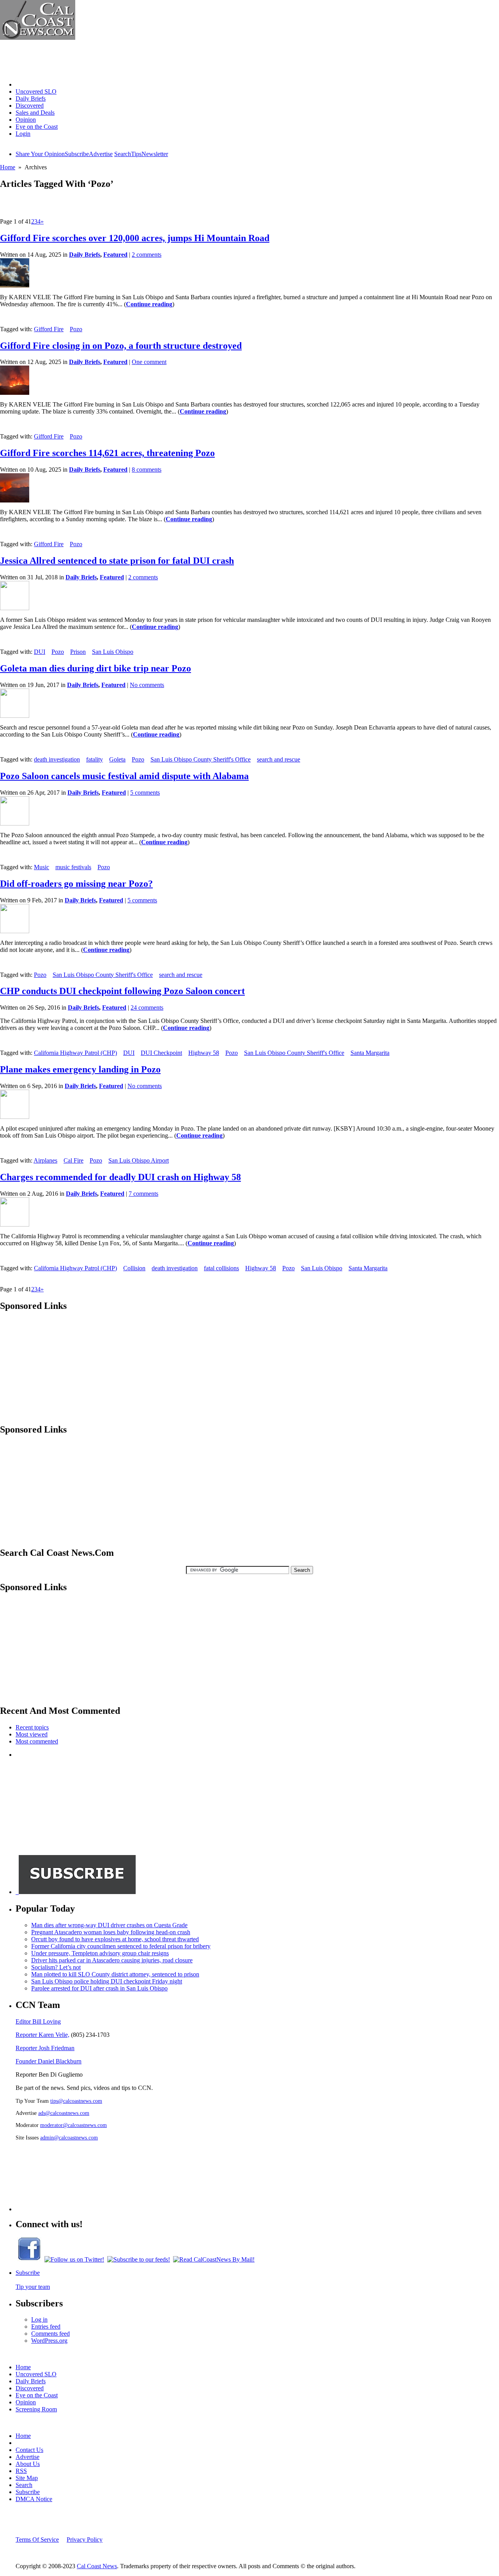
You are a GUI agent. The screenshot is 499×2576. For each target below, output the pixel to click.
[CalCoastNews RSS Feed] (139, 2259)
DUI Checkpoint (161, 1053)
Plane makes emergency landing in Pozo (80, 1069)
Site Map (27, 2478)
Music (42, 867)
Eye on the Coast (37, 127)
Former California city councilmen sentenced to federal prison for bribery (121, 1946)
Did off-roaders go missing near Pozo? (76, 884)
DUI (40, 652)
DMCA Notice (34, 2499)
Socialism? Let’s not (56, 1967)
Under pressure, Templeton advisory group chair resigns (100, 1953)
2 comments (147, 255)
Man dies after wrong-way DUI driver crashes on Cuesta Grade (109, 1925)
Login (23, 134)
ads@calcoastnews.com (64, 2113)
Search (123, 154)
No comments (147, 685)
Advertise (101, 154)
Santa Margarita (370, 1053)
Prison (78, 652)
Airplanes (45, 1160)
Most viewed (32, 1734)
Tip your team (33, 2287)
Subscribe (77, 154)
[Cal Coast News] (38, 38)
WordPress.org (49, 2341)
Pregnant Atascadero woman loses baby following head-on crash (111, 1932)
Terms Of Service (37, 2540)
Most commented (37, 1741)
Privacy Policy (85, 2540)
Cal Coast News (97, 2566)
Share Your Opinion (40, 154)
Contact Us (29, 2450)
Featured (115, 255)
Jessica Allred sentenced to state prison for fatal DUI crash (117, 561)
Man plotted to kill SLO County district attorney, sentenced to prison (115, 1974)
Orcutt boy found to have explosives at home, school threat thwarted (115, 1939)
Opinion (26, 120)
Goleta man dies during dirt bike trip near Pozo (96, 668)
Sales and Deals (35, 113)
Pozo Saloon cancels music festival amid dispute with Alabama (124, 776)
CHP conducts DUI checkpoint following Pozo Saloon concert (122, 991)
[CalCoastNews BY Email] (214, 2259)
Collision (134, 1268)
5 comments (145, 793)
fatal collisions (221, 1268)
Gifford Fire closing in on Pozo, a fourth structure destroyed (121, 346)
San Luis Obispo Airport (139, 1160)
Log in (39, 2319)
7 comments (143, 1194)
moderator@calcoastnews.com (73, 2125)
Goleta (117, 759)
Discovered (30, 106)
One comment (149, 362)
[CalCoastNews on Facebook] (29, 2259)
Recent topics (32, 1727)
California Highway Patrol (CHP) (75, 1053)
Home (23, 84)
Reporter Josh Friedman (45, 2048)
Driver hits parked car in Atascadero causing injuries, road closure (112, 1960)
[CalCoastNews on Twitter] (74, 2259)
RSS (21, 2471)
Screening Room (36, 2409)
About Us (28, 2464)
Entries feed (46, 2327)
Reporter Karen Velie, (42, 2035)
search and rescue (279, 759)
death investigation (57, 759)
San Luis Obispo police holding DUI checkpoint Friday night (107, 1981)
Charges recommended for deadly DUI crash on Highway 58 (120, 1177)
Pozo (76, 329)
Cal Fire (73, 1160)
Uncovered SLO (36, 91)
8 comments (147, 470)
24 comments (147, 1007)
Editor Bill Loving (38, 2021)
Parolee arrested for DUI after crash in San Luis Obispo (99, 1988)
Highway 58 (204, 1053)
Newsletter (155, 154)
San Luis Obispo (113, 652)
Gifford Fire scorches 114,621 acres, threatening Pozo (107, 453)
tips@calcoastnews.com (76, 2101)
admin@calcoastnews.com (69, 2137)
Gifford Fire (49, 329)
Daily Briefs (31, 99)
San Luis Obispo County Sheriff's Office (201, 759)
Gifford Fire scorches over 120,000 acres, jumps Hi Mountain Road (135, 238)
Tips (136, 154)
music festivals (73, 867)
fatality (95, 759)
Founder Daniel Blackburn (49, 2061)
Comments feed (50, 2334)
